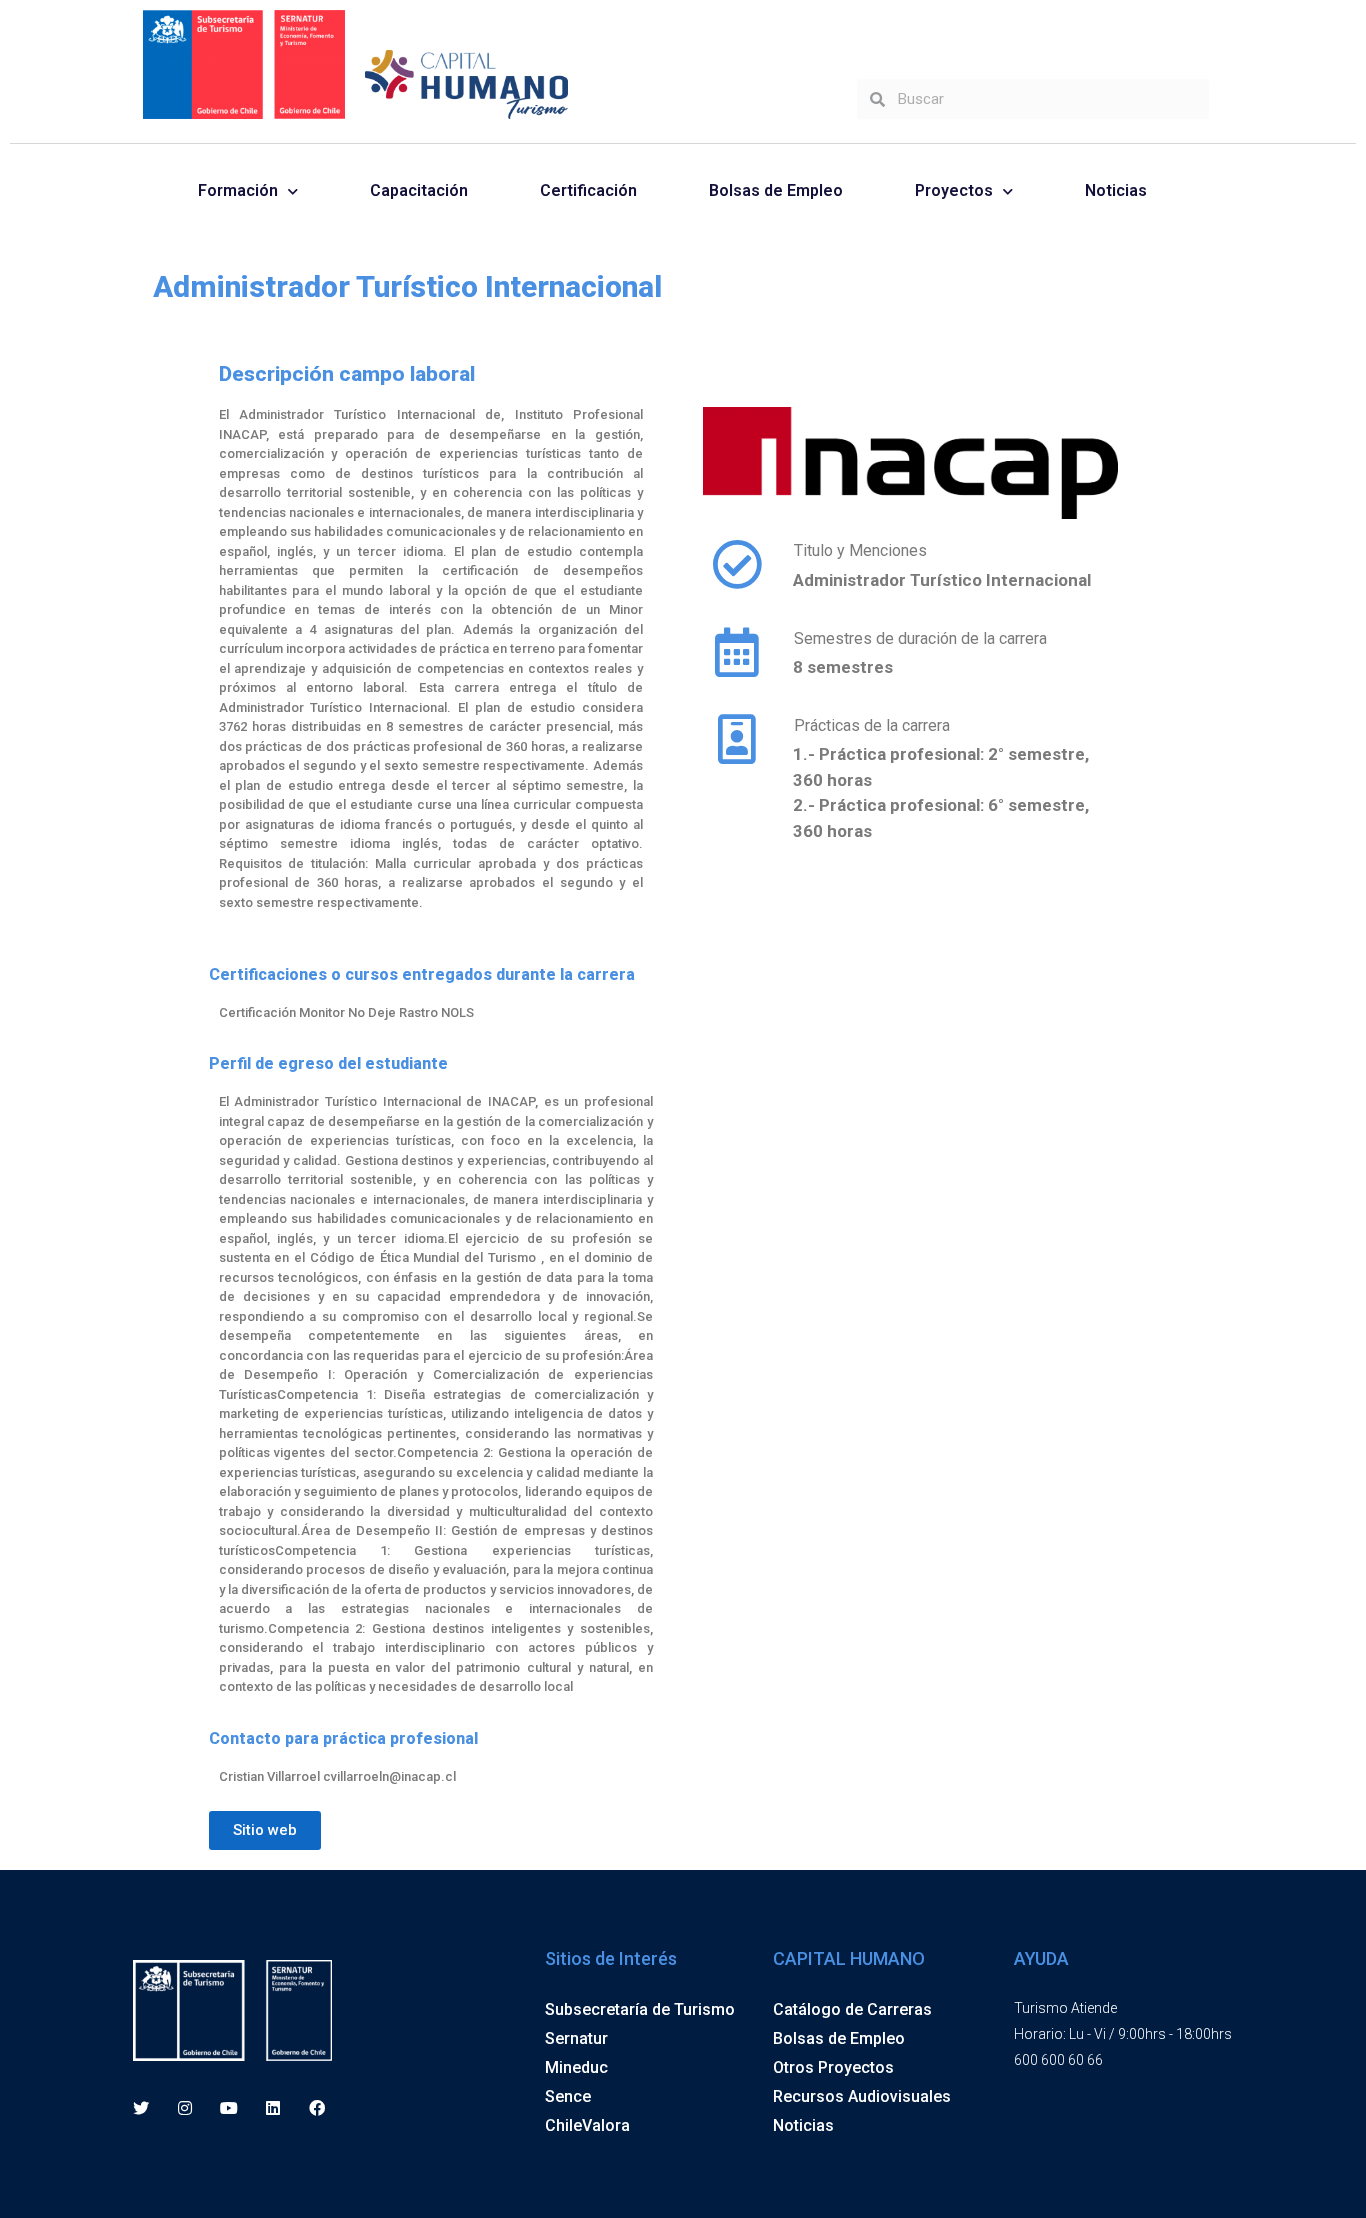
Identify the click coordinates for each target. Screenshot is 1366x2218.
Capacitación (419, 190)
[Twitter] (140, 2108)
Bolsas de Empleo (776, 190)
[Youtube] (228, 2108)
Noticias (1116, 190)
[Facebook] (317, 2108)
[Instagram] (184, 2108)
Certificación (588, 190)
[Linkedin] (273, 2108)
